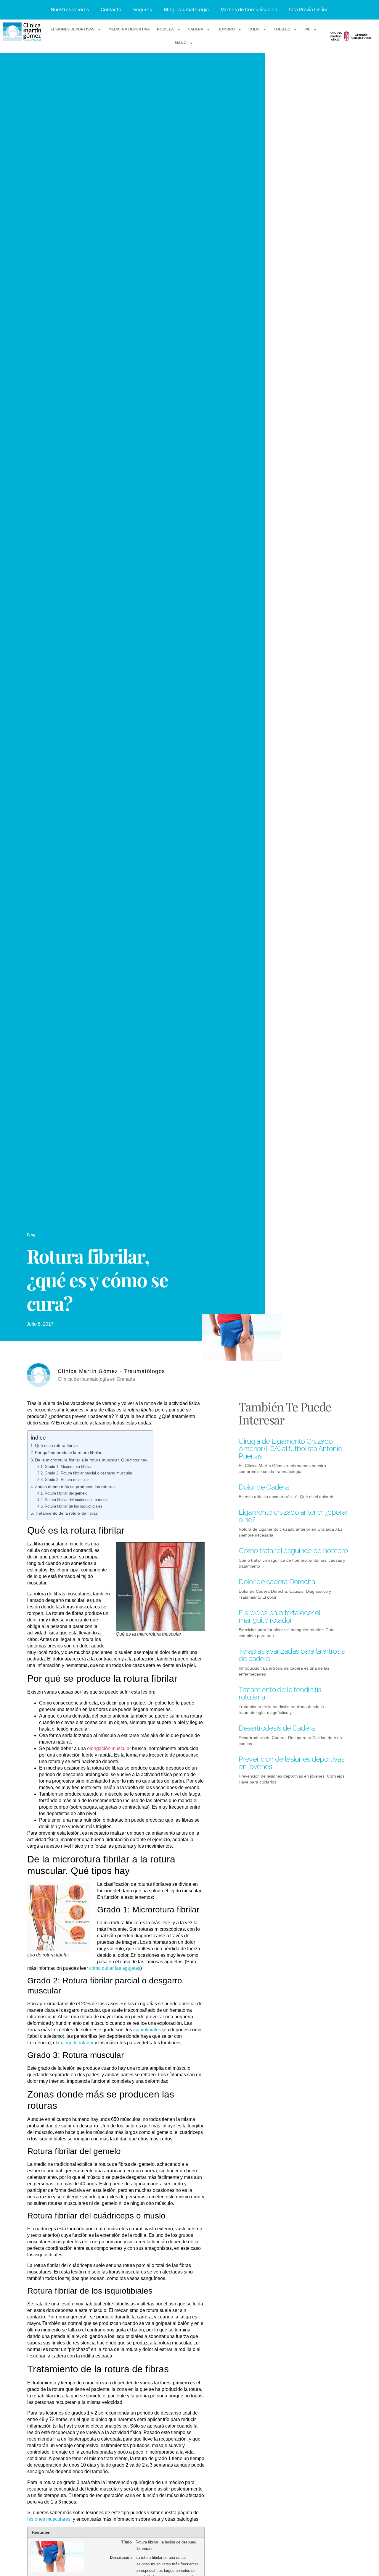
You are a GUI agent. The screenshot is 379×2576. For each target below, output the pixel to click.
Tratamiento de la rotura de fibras (66, 1513)
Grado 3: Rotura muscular (67, 1480)
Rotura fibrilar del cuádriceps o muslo (77, 1500)
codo (254, 29)
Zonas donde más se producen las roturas (75, 1487)
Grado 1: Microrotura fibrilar (68, 1467)
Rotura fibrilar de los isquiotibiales (74, 1506)
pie (307, 29)
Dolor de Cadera (264, 1487)
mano (181, 43)
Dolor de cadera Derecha (277, 1582)
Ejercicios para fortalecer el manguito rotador (279, 1616)
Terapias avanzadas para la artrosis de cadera (292, 1655)
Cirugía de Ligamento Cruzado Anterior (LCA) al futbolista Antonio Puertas (290, 1449)
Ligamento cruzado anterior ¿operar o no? (293, 1516)
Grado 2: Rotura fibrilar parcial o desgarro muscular (88, 1473)
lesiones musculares (49, 2519)
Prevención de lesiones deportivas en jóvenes (292, 1763)
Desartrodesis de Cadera (277, 1728)
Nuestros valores (70, 10)
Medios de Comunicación (249, 10)
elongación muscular (109, 1748)
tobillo (282, 29)
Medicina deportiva (129, 29)
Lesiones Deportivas (73, 29)
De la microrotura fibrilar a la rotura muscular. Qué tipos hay (91, 1460)
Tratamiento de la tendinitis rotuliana (280, 1693)
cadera (196, 29)
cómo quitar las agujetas (115, 1968)
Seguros (143, 10)
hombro (226, 29)
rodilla (165, 29)
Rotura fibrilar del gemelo (66, 1493)
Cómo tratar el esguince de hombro (293, 1551)
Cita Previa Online (309, 10)
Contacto (111, 10)
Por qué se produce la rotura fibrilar (68, 1453)
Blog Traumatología (186, 10)
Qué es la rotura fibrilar (57, 1445)
